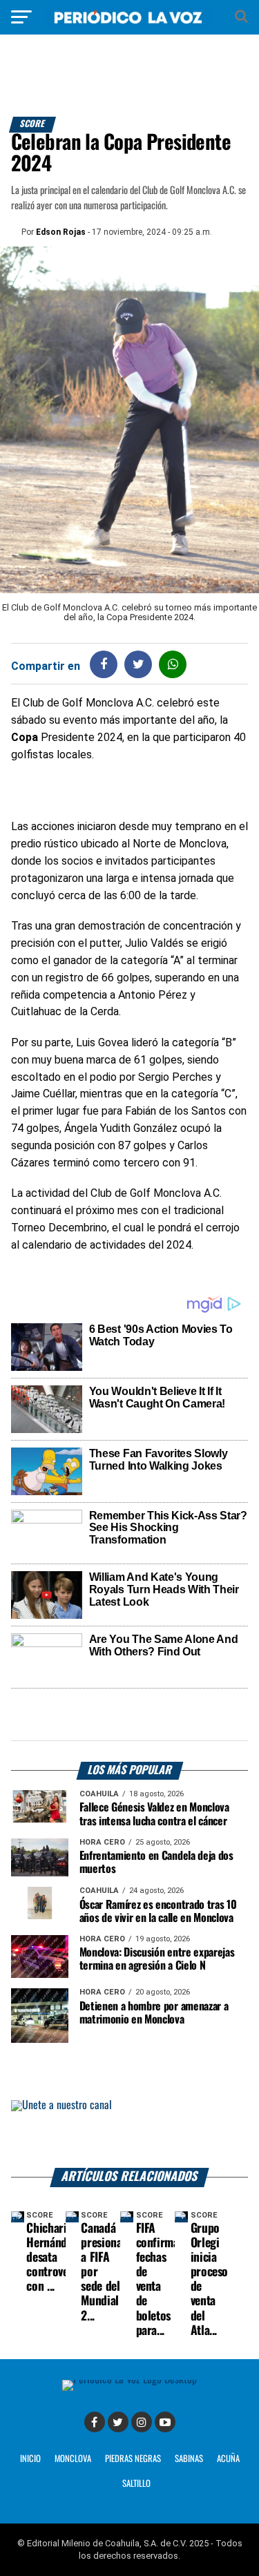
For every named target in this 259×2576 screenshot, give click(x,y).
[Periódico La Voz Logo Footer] (129, 2380)
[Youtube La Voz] (165, 2422)
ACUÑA (228, 2459)
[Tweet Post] (138, 664)
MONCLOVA (73, 2459)
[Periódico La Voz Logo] (130, 24)
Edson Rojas (61, 232)
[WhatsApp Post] (173, 664)
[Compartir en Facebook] (104, 664)
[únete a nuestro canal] (130, 2134)
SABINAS (189, 2459)
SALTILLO (136, 2484)
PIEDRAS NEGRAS (133, 2459)
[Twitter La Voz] (118, 2422)
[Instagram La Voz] (142, 2422)
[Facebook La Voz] (95, 2422)
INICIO (30, 2459)
